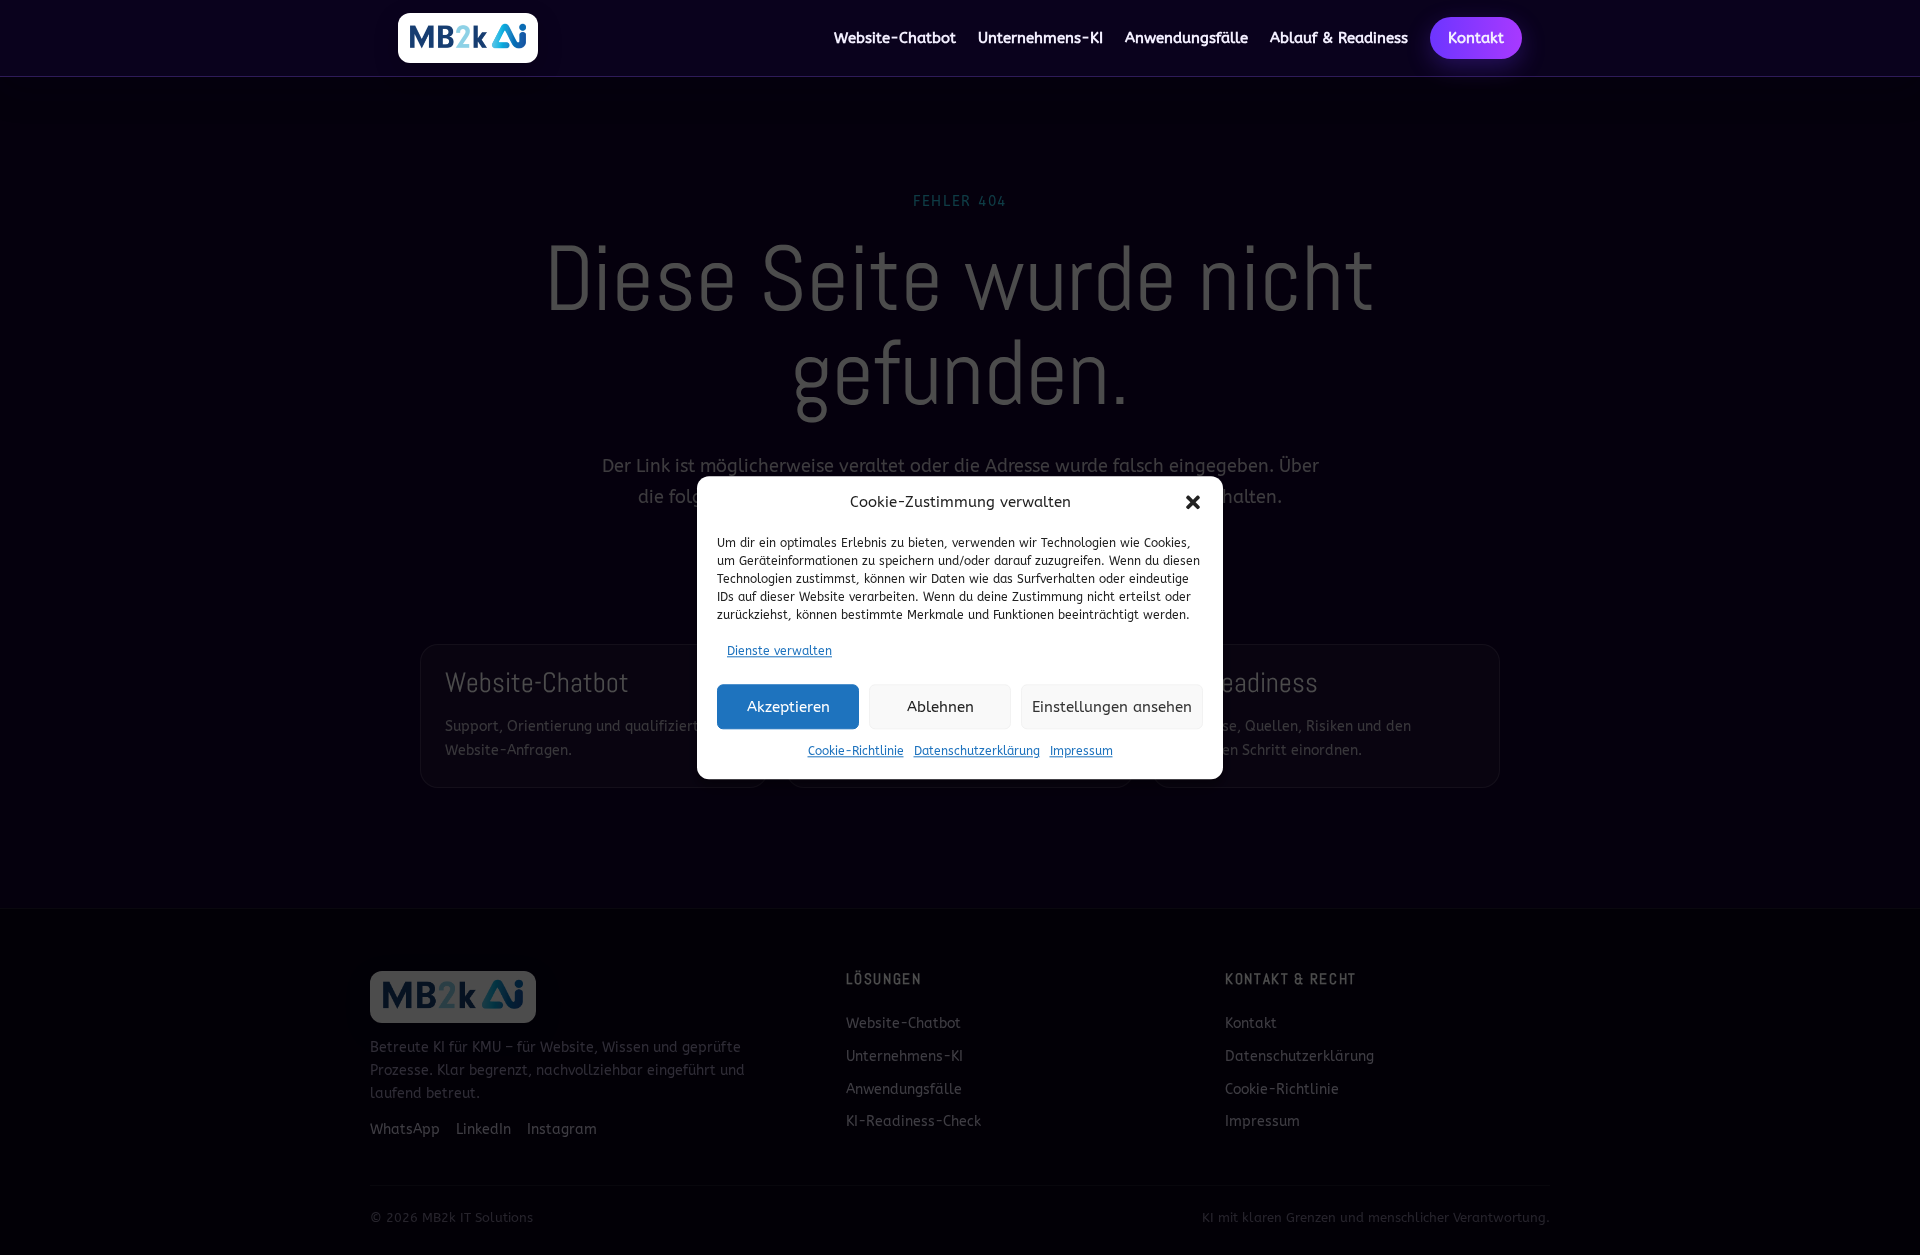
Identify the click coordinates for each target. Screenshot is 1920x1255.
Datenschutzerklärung (977, 751)
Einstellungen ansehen (1112, 707)
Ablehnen (940, 707)
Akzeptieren (788, 707)
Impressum (1081, 751)
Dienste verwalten (779, 652)
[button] (1193, 503)
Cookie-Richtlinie (856, 751)
